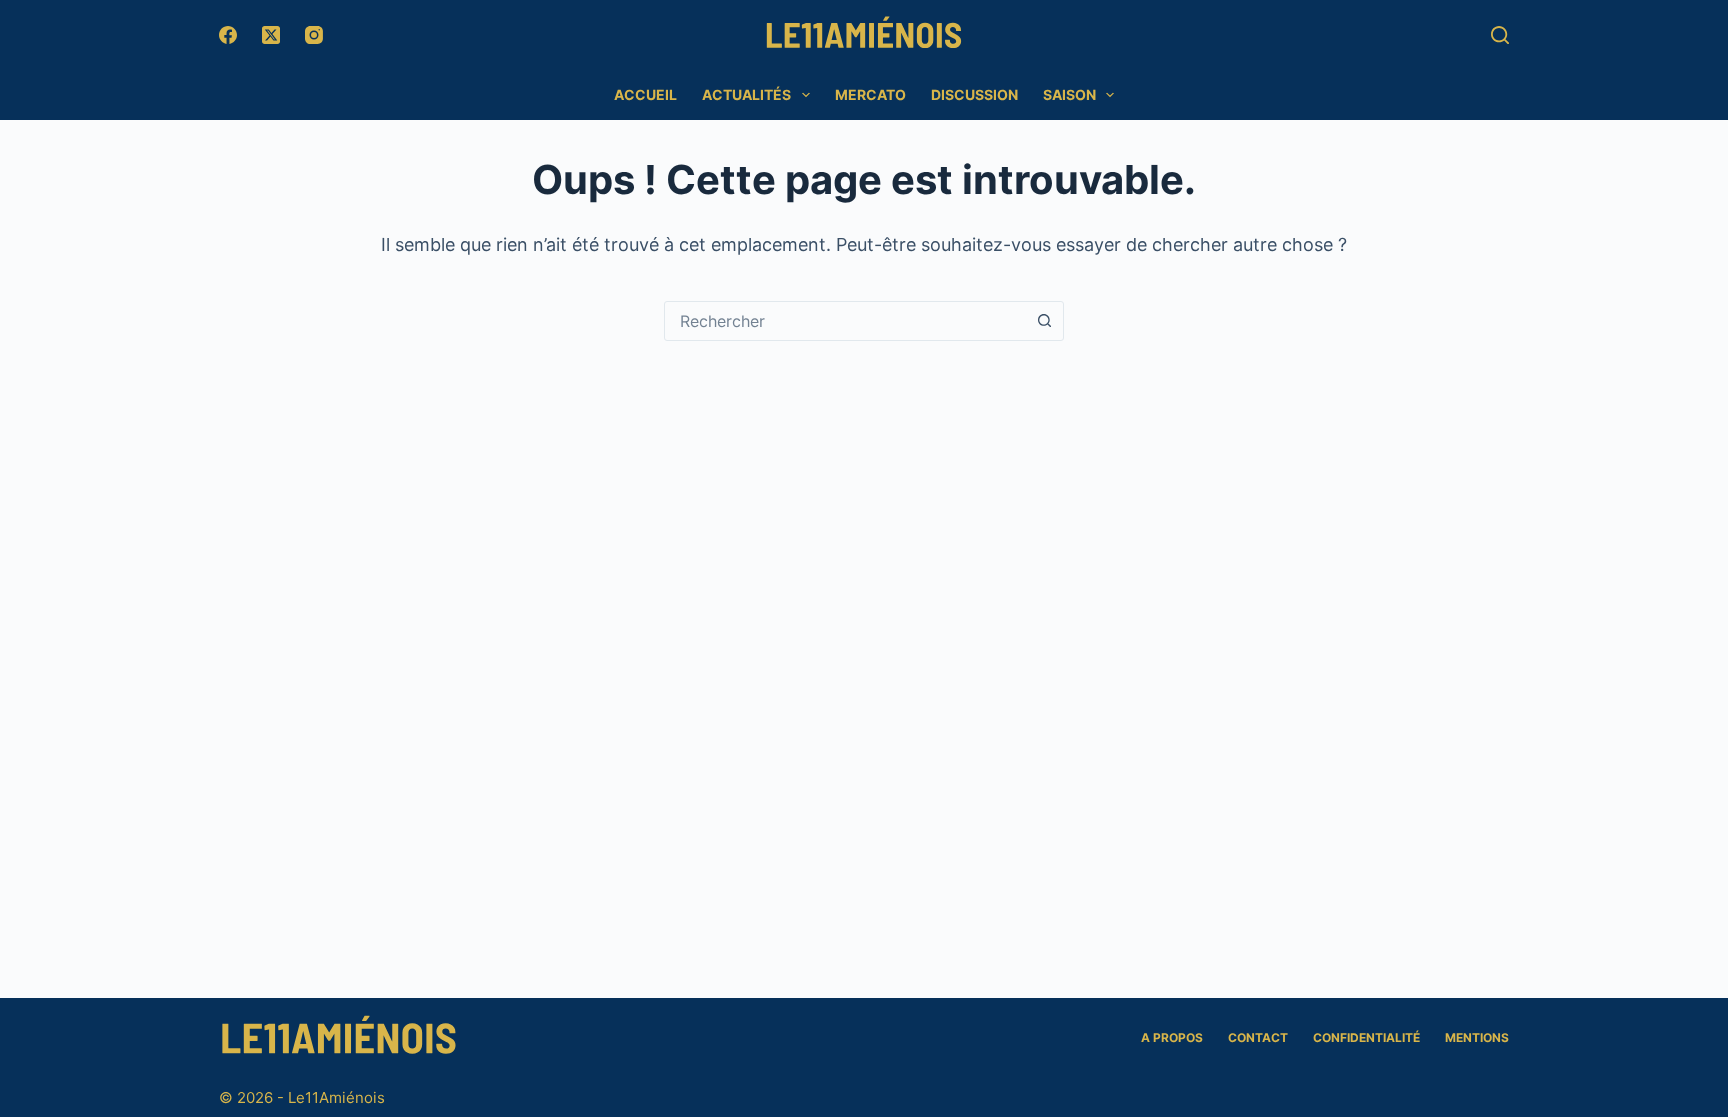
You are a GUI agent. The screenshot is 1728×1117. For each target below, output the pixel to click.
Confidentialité (1366, 1037)
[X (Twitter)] (271, 35)
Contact (1258, 1037)
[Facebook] (228, 35)
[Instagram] (314, 35)
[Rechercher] (1500, 35)
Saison (1069, 94)
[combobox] (845, 321)
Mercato (870, 94)
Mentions (1477, 1037)
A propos (1172, 1037)
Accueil (645, 94)
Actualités (746, 94)
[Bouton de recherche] (1044, 321)
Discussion (974, 94)
